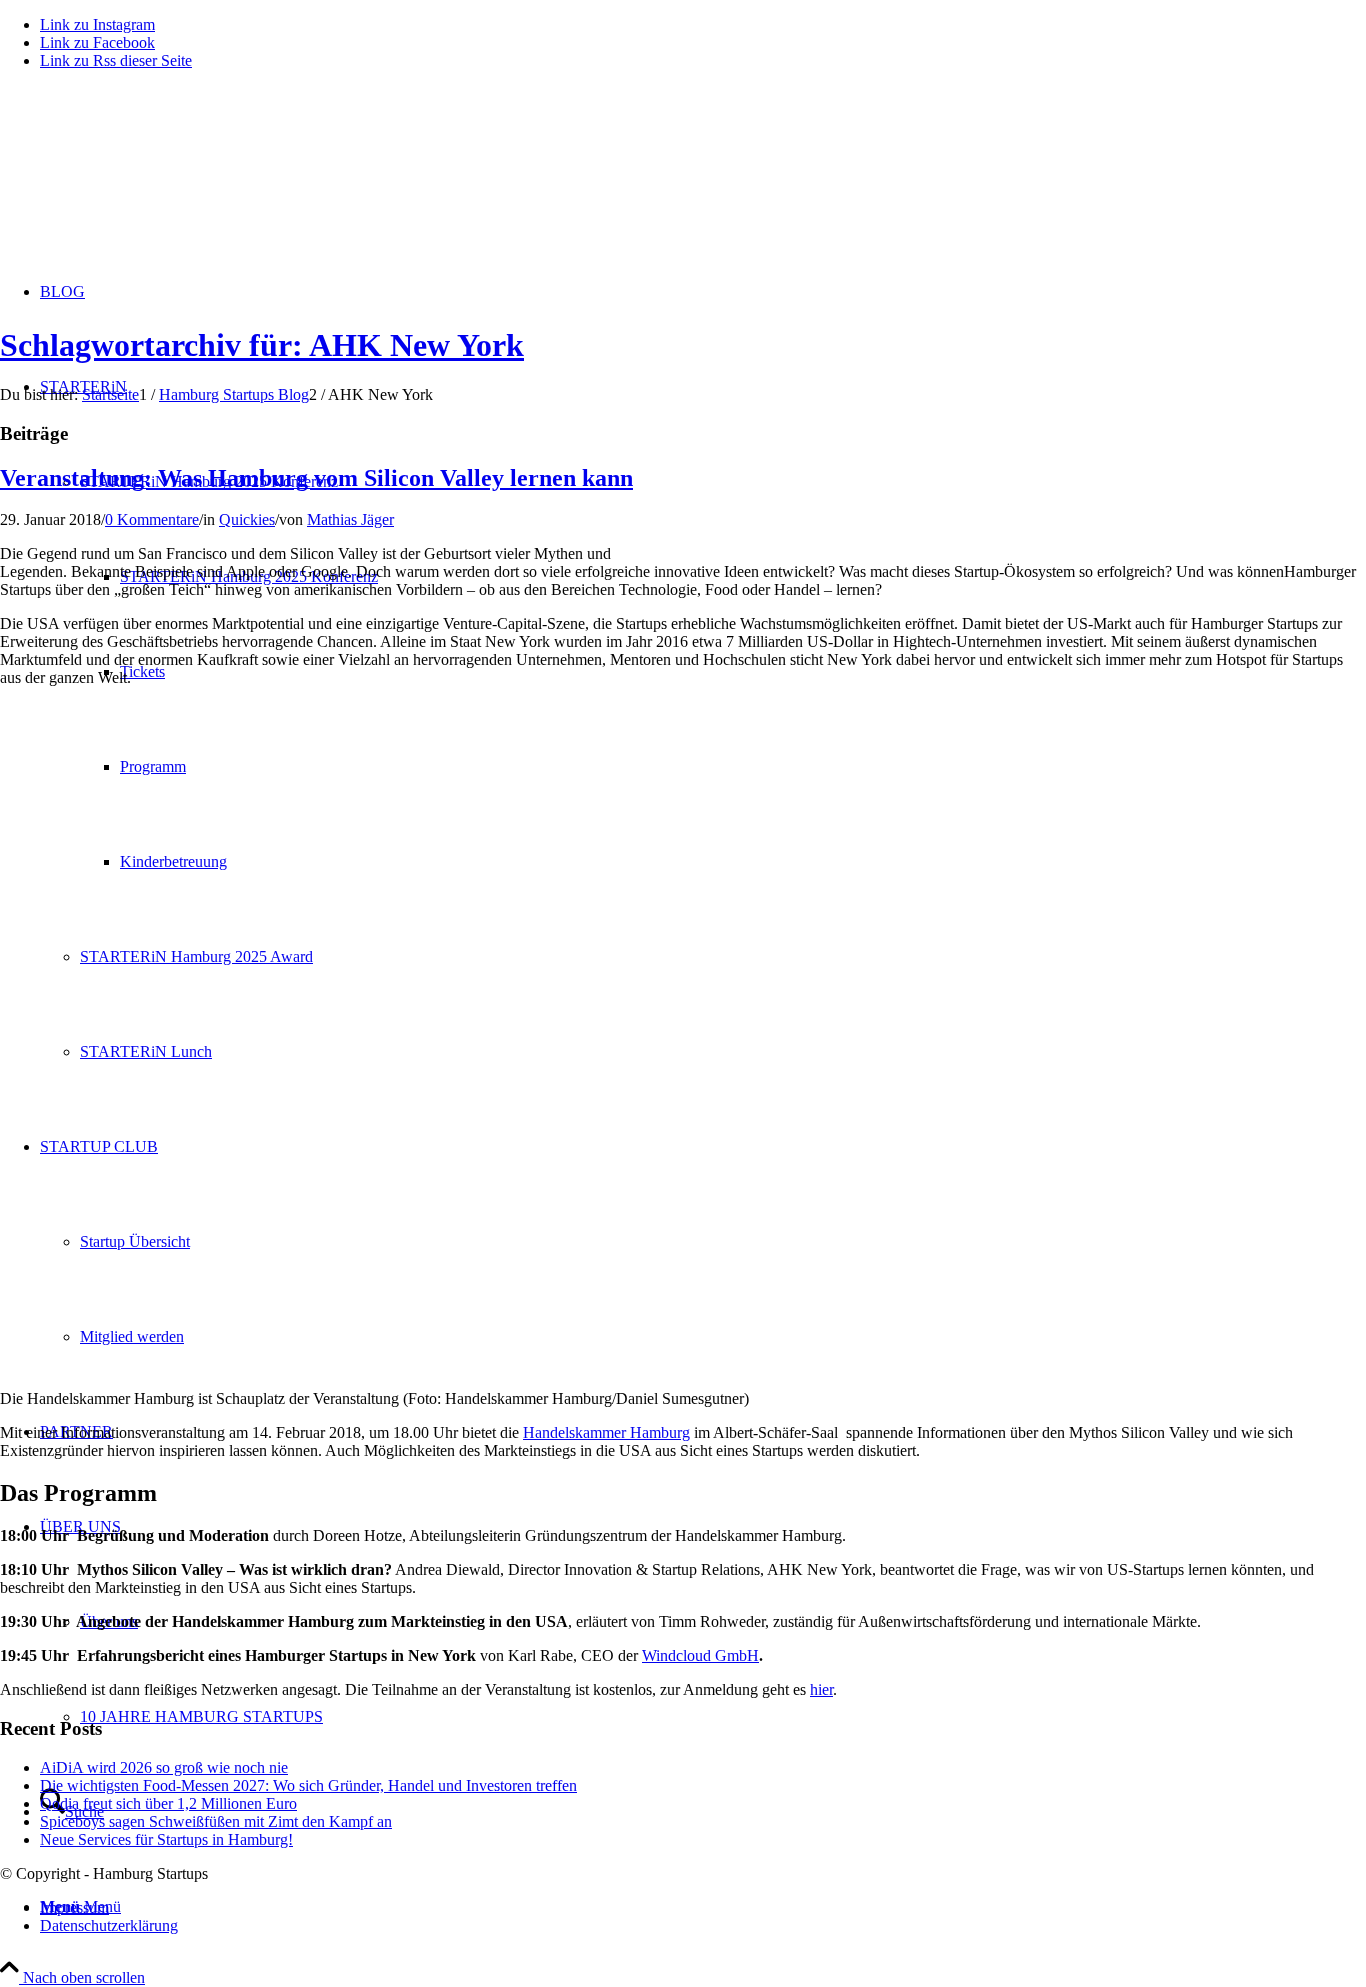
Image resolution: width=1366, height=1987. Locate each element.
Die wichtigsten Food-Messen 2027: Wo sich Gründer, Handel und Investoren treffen (308, 1785)
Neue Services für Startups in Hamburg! (166, 1839)
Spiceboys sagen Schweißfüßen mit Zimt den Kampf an (216, 1821)
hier (821, 1689)
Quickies (247, 519)
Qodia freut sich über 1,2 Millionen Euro (168, 1803)
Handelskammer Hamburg (606, 1432)
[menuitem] (703, 1908)
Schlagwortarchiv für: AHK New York (262, 345)
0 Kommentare (152, 519)
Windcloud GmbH (700, 1655)
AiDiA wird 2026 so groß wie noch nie (164, 1767)
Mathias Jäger (350, 519)
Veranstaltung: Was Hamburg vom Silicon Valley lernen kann (316, 478)
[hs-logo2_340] (150, 180)
